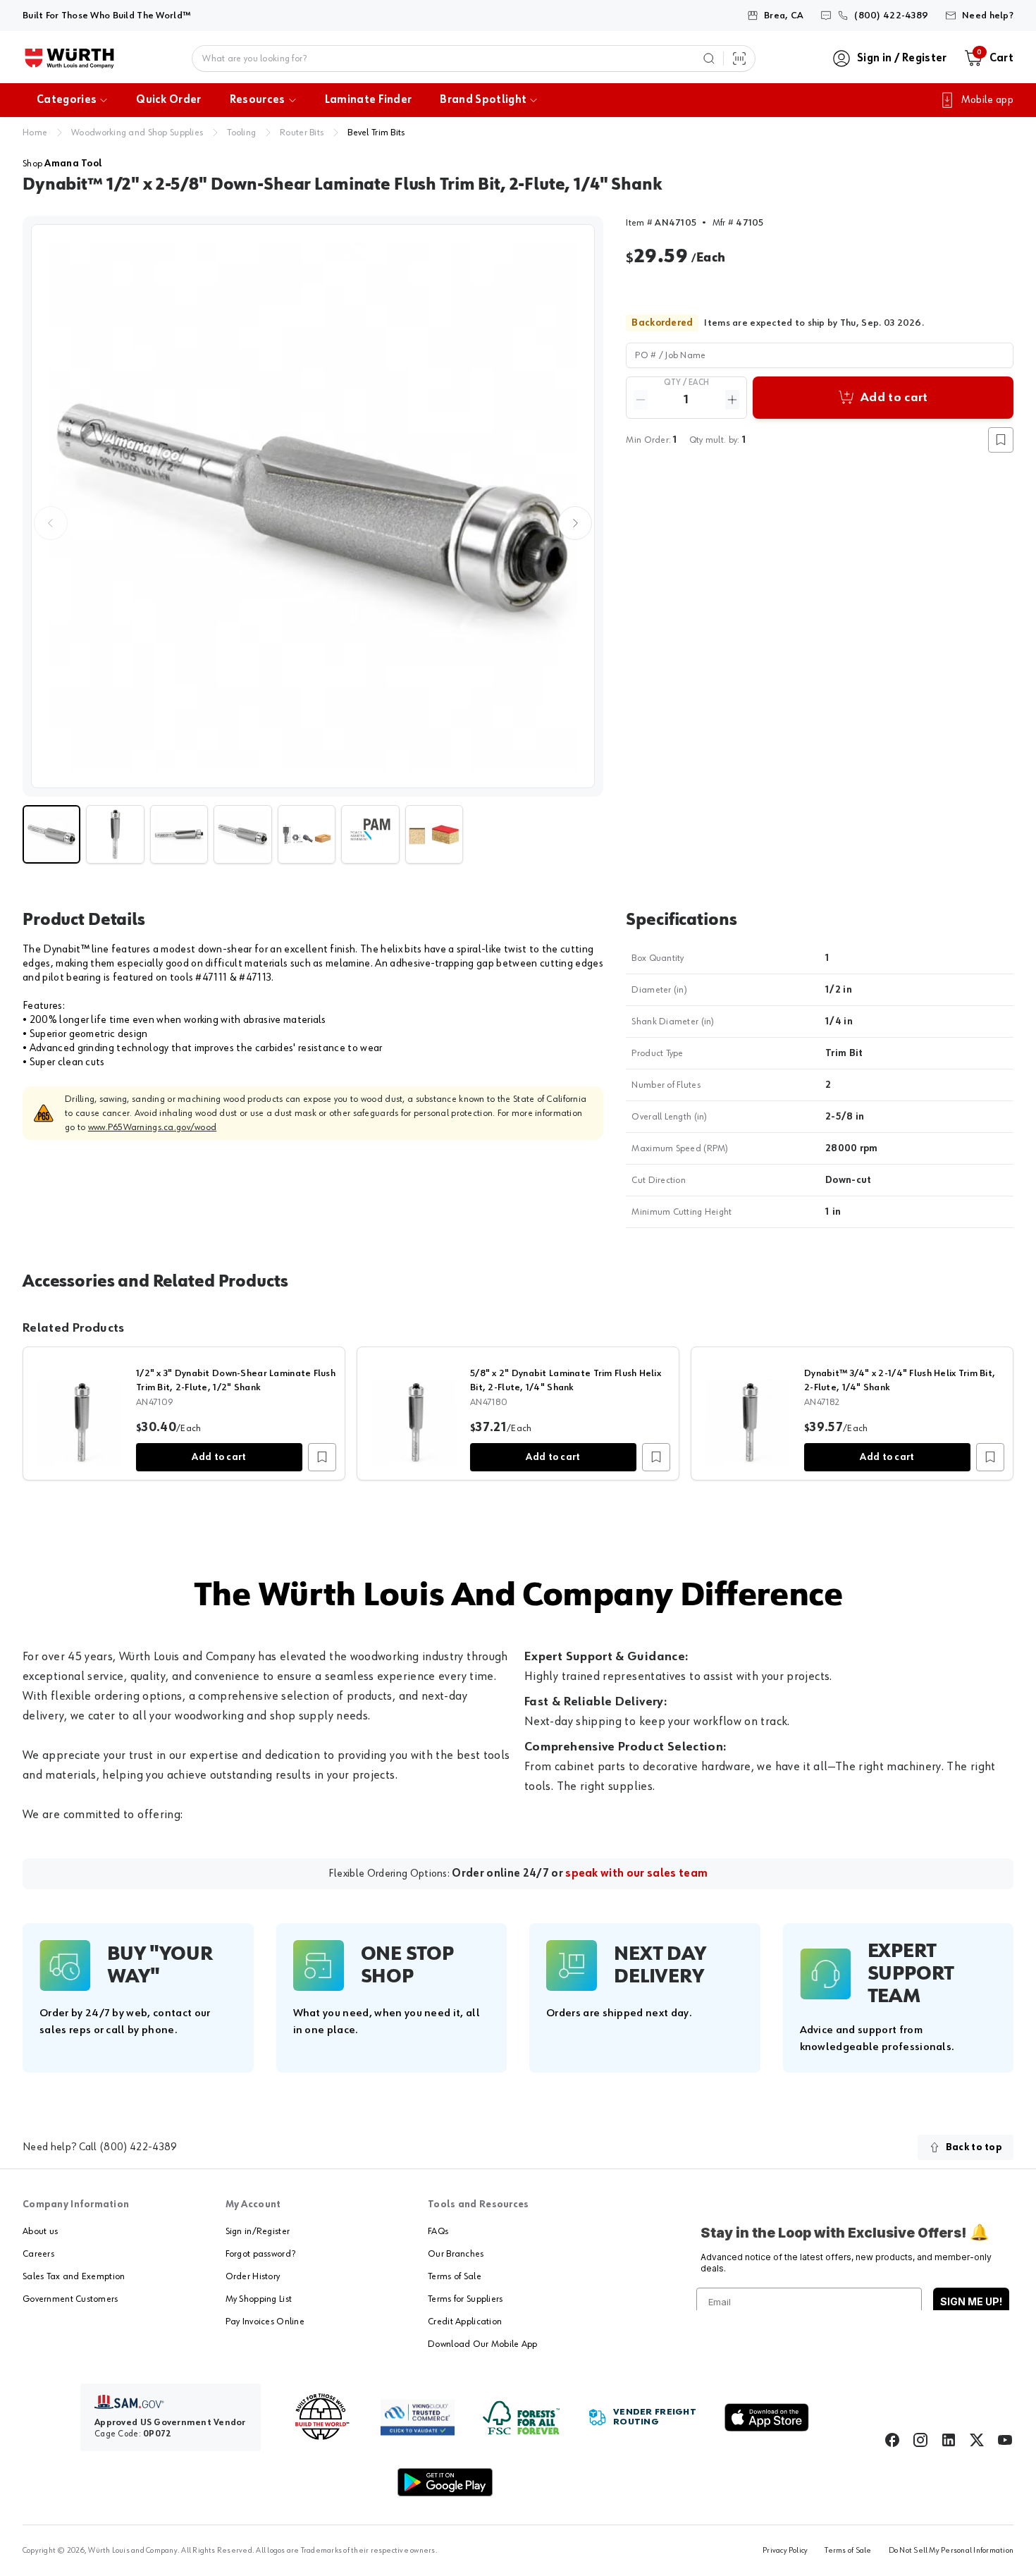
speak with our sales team (636, 1874)
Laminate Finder (369, 100)
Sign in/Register (258, 2231)
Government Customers (70, 2299)
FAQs (438, 2231)
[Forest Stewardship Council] (521, 2418)
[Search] (709, 59)
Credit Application (465, 2322)
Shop (62, 164)
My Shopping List (259, 2299)
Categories (67, 100)
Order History (253, 2276)
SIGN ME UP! (971, 2301)
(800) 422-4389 (138, 2147)
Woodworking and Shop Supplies (137, 133)
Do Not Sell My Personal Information (951, 2551)
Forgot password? (260, 2254)
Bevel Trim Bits (376, 133)
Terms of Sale (455, 2276)
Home (35, 133)
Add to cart (219, 1457)
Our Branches (456, 2254)
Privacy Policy (785, 2551)
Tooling (241, 133)
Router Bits (302, 133)
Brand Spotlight (483, 100)
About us (40, 2231)
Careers (38, 2254)
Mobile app (987, 100)
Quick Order (169, 100)
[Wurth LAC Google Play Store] (445, 2482)
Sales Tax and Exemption (74, 2276)
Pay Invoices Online (265, 2322)
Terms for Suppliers (465, 2299)
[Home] (69, 59)
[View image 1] (313, 506)
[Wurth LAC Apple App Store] (767, 2417)
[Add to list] (322, 1457)
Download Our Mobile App (482, 2344)
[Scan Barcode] (739, 59)
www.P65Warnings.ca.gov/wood (153, 1127)
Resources (258, 100)
